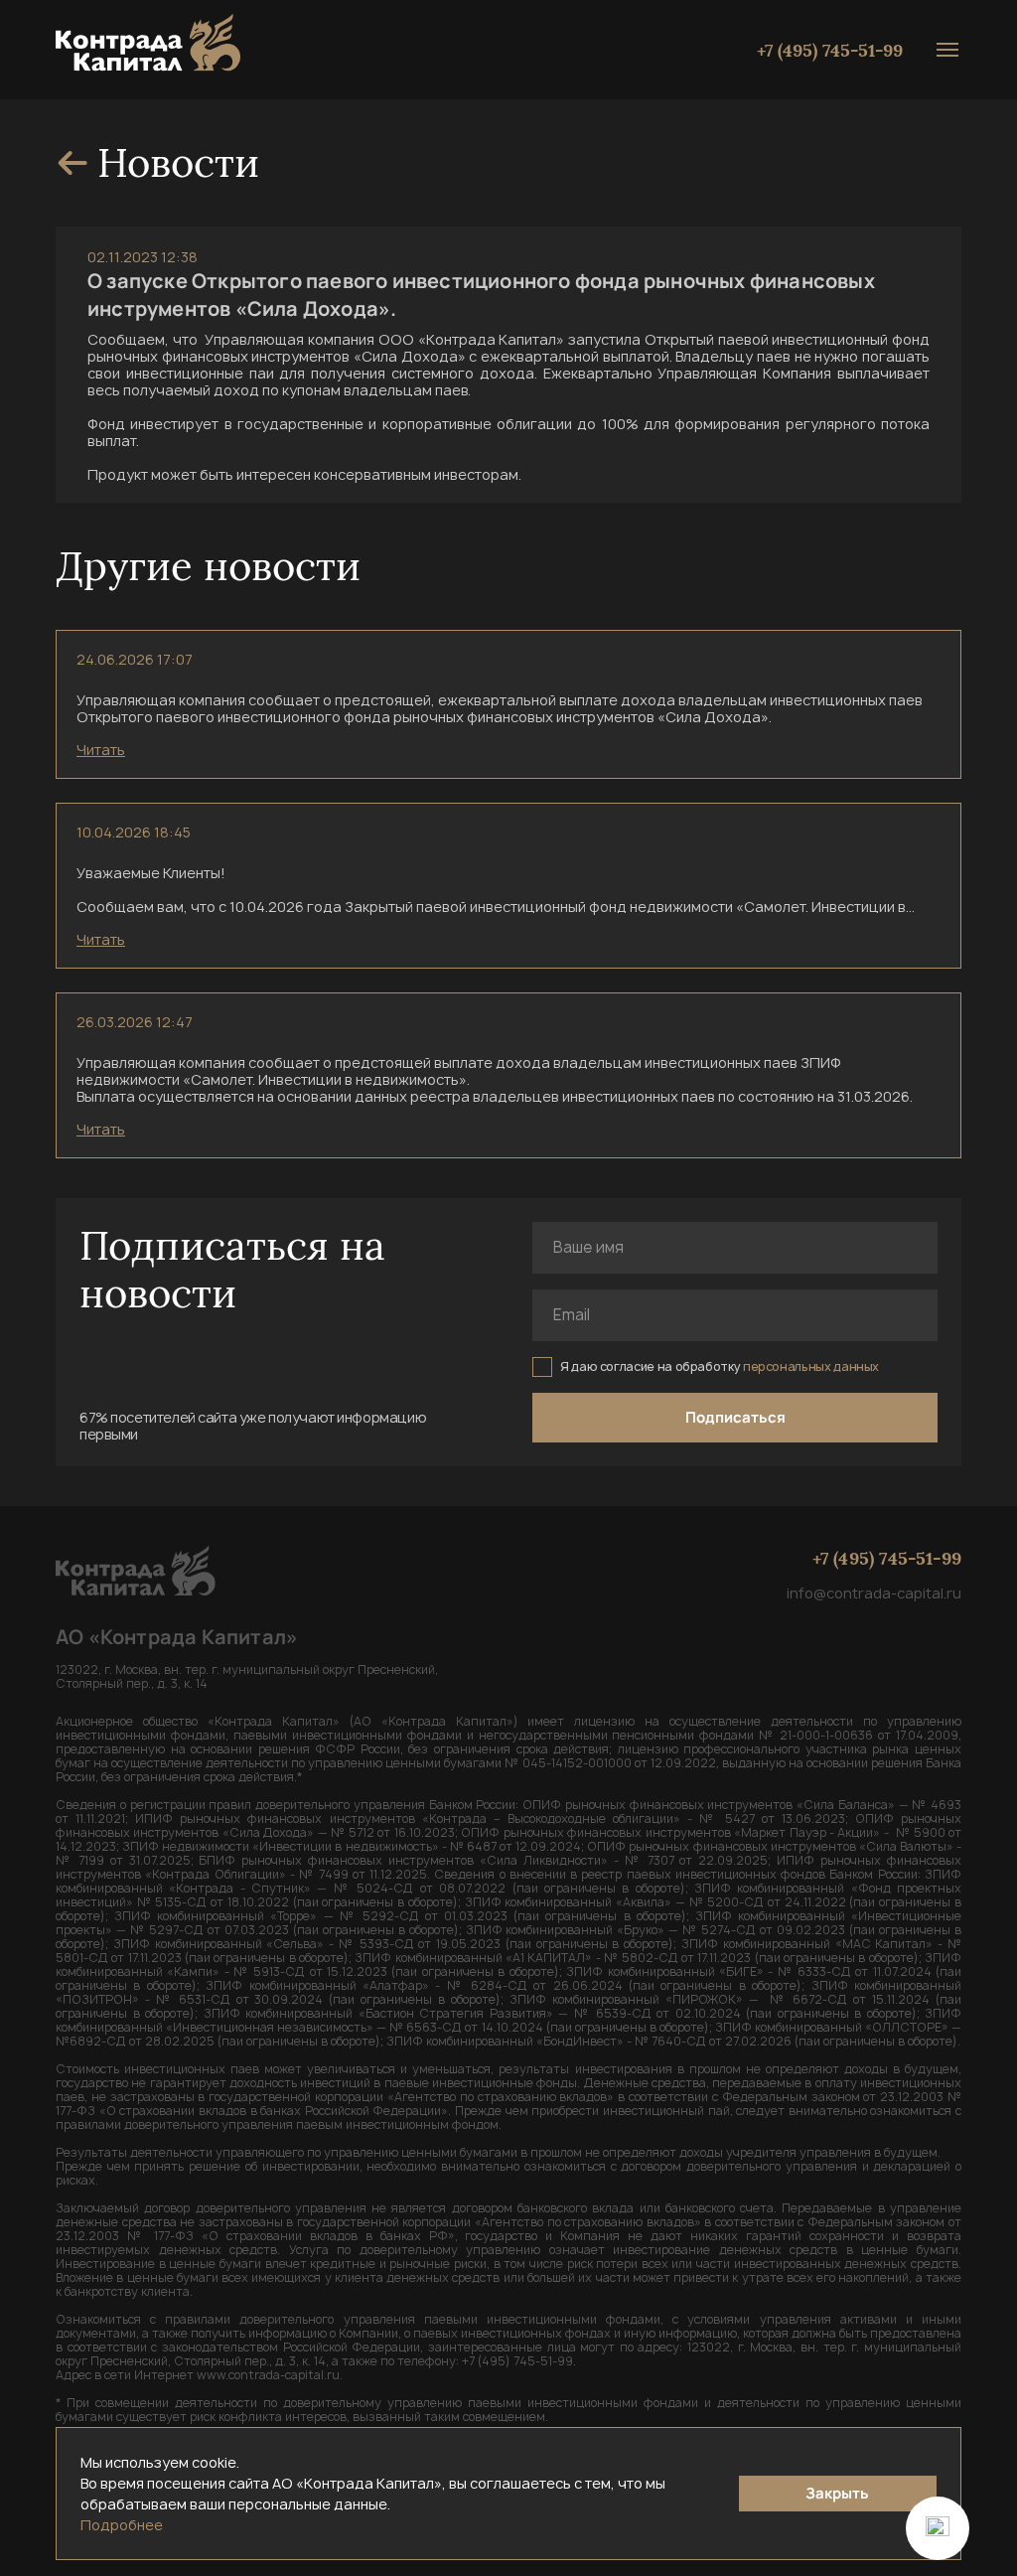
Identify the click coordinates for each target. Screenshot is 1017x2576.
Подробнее (122, 2525)
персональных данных (811, 1366)
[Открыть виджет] (938, 2528)
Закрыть (837, 2493)
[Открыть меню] (947, 50)
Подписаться (735, 1417)
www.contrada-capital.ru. (270, 2375)
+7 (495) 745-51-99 (830, 50)
